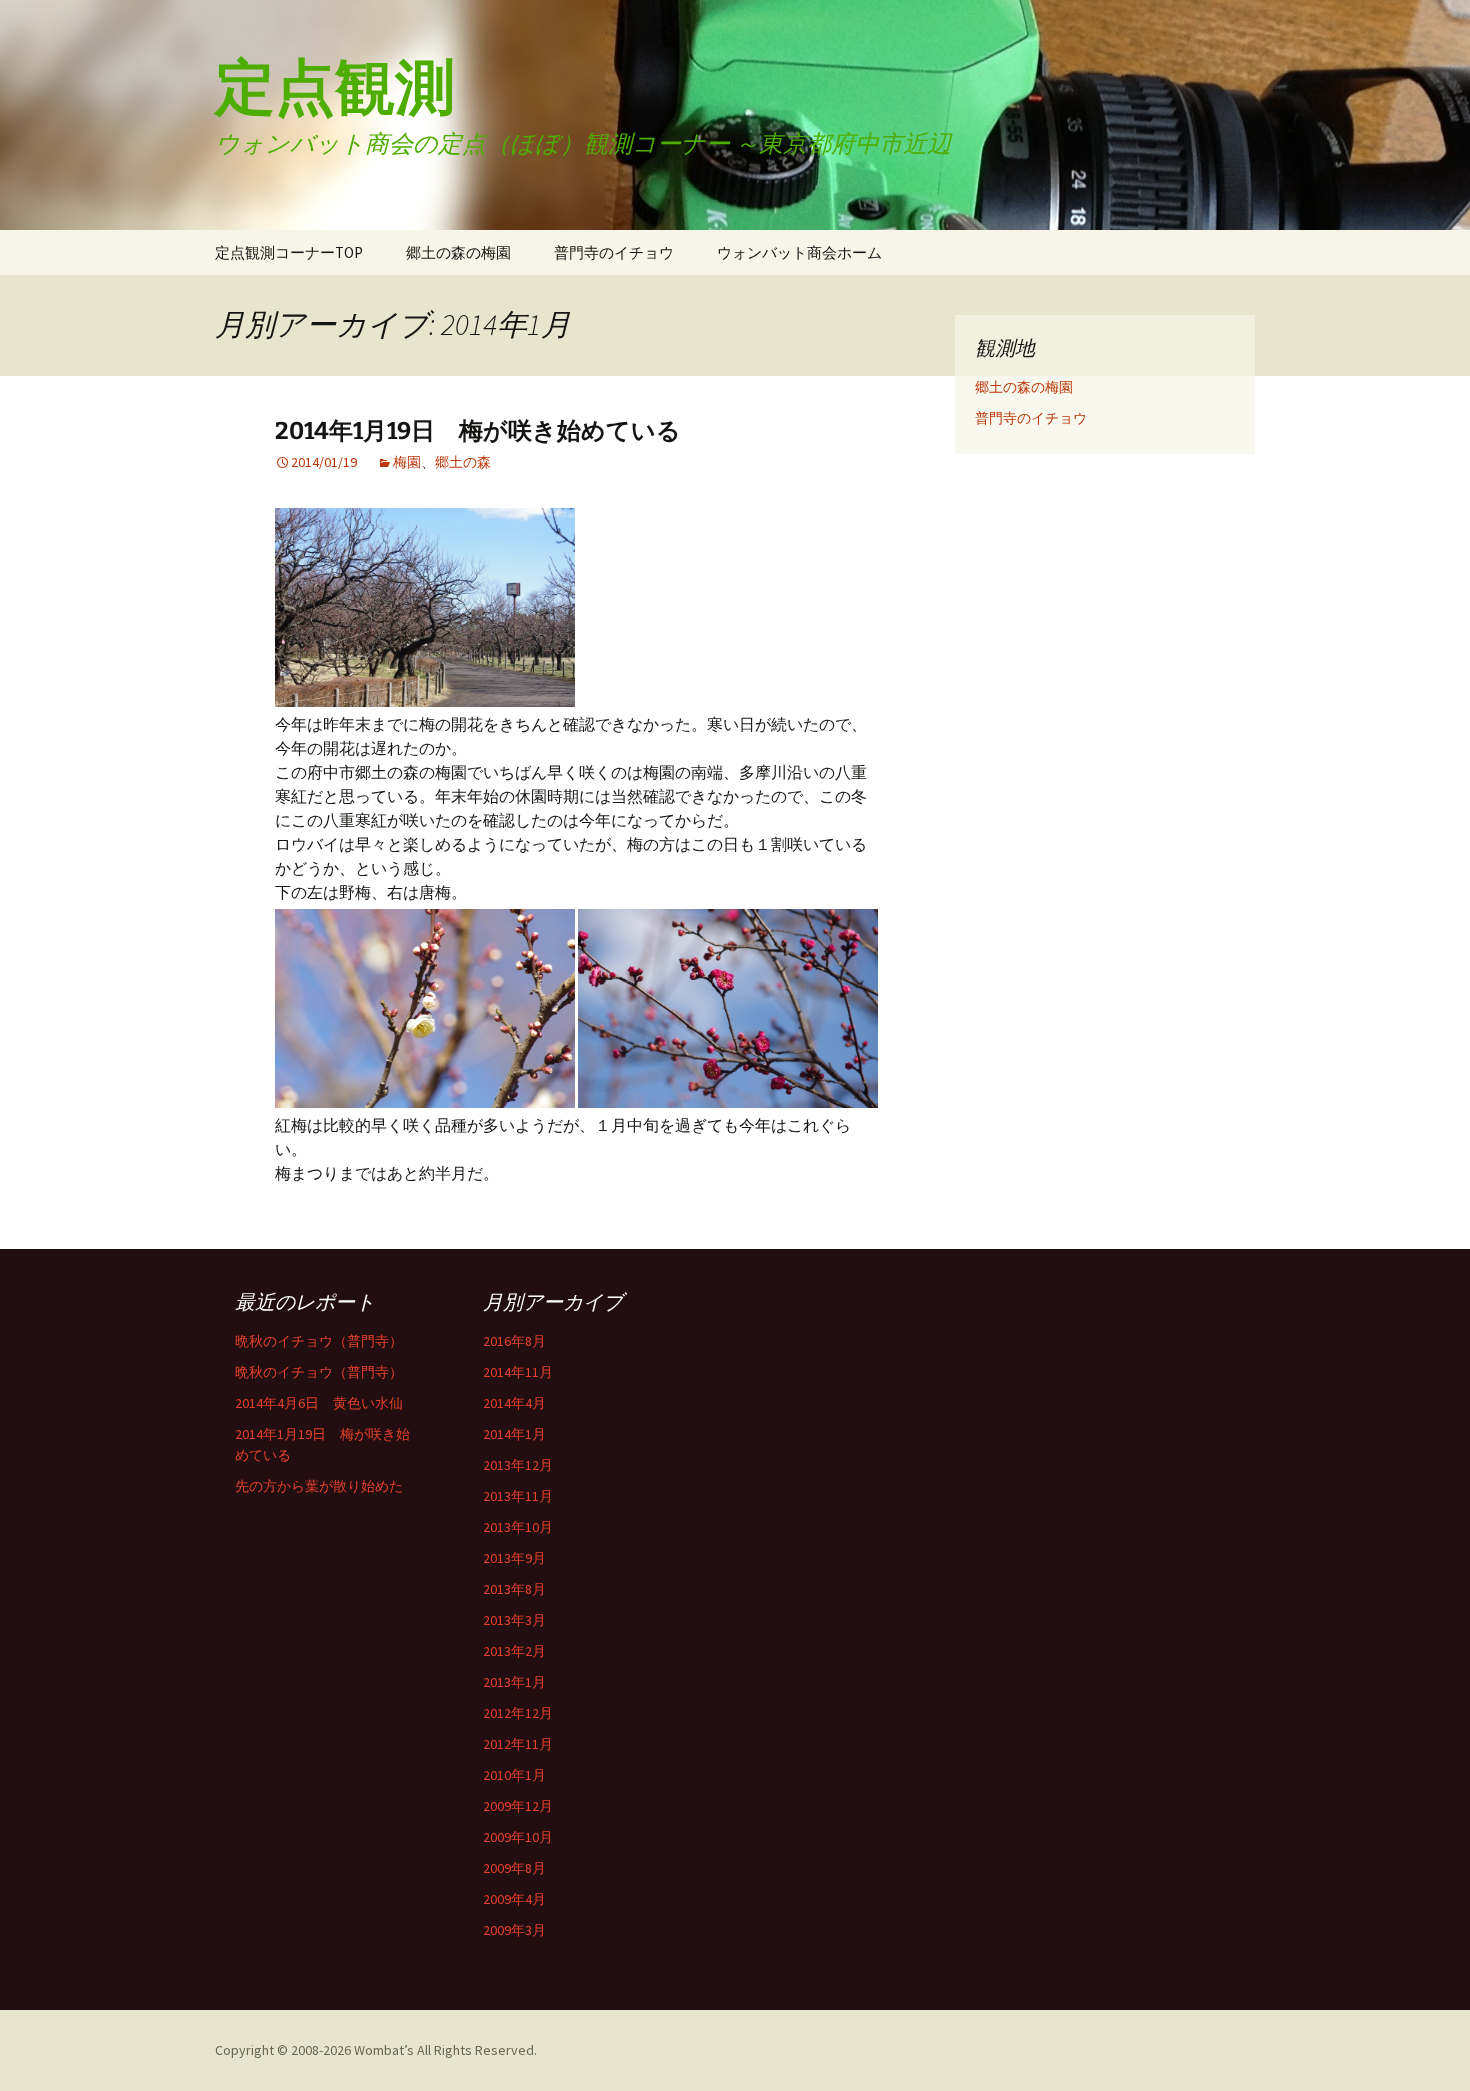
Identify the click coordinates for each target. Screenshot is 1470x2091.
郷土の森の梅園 (458, 252)
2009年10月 (518, 1837)
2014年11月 (518, 1372)
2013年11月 (518, 1496)
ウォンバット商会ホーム (799, 252)
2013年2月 (514, 1651)
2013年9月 (514, 1558)
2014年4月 (514, 1403)
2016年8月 (514, 1341)
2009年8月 (514, 1868)
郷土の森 (463, 462)
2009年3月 (514, 1930)
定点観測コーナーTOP (289, 252)
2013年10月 (518, 1527)
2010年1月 (514, 1775)
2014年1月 (514, 1434)
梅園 (407, 462)
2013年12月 (518, 1465)
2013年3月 (514, 1620)
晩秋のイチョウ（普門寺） (319, 1341)
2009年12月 (518, 1806)
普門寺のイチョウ (614, 252)
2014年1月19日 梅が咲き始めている (478, 431)
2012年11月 (518, 1744)
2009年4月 (514, 1899)
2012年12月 (518, 1713)
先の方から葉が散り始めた (319, 1486)
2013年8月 (514, 1589)
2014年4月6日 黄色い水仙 (319, 1403)
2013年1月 (514, 1682)
